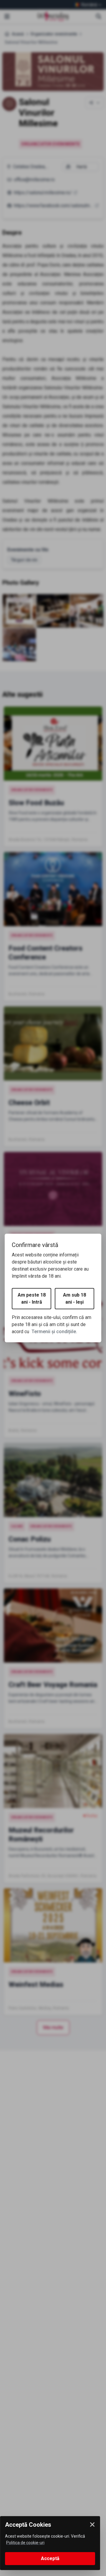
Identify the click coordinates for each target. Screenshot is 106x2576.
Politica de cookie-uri (25, 2543)
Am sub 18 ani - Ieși (74, 1298)
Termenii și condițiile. (54, 1332)
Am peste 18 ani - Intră (32, 1298)
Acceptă (50, 2558)
